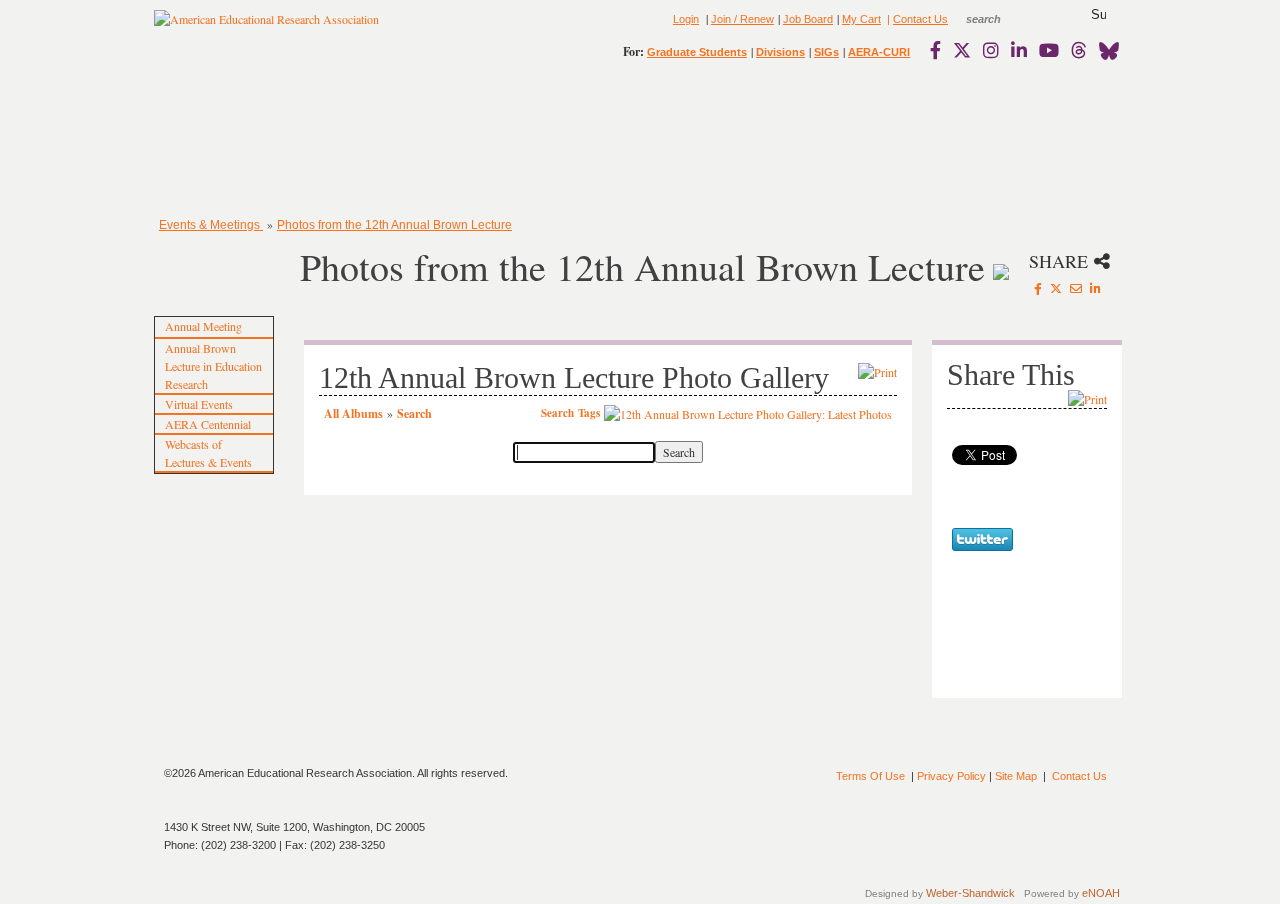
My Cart (861, 19)
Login (686, 19)
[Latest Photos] (748, 412)
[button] (1098, 15)
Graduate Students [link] (697, 52)
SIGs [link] (826, 52)
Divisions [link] (780, 52)
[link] (940, 50)
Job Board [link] (808, 19)
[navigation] (212, 140)
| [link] (887, 19)
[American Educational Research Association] (266, 27)
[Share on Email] (1076, 288)
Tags (589, 413)
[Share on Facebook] (1038, 288)
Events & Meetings (211, 225)
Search (414, 413)
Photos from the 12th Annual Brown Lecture (394, 225)
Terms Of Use (870, 776)
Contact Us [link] (920, 19)
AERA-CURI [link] (879, 52)
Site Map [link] (1016, 776)
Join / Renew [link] (742, 19)
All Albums (353, 413)
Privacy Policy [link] (951, 776)
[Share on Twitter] (1056, 288)
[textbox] (1002, 19)
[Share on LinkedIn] (1095, 288)
